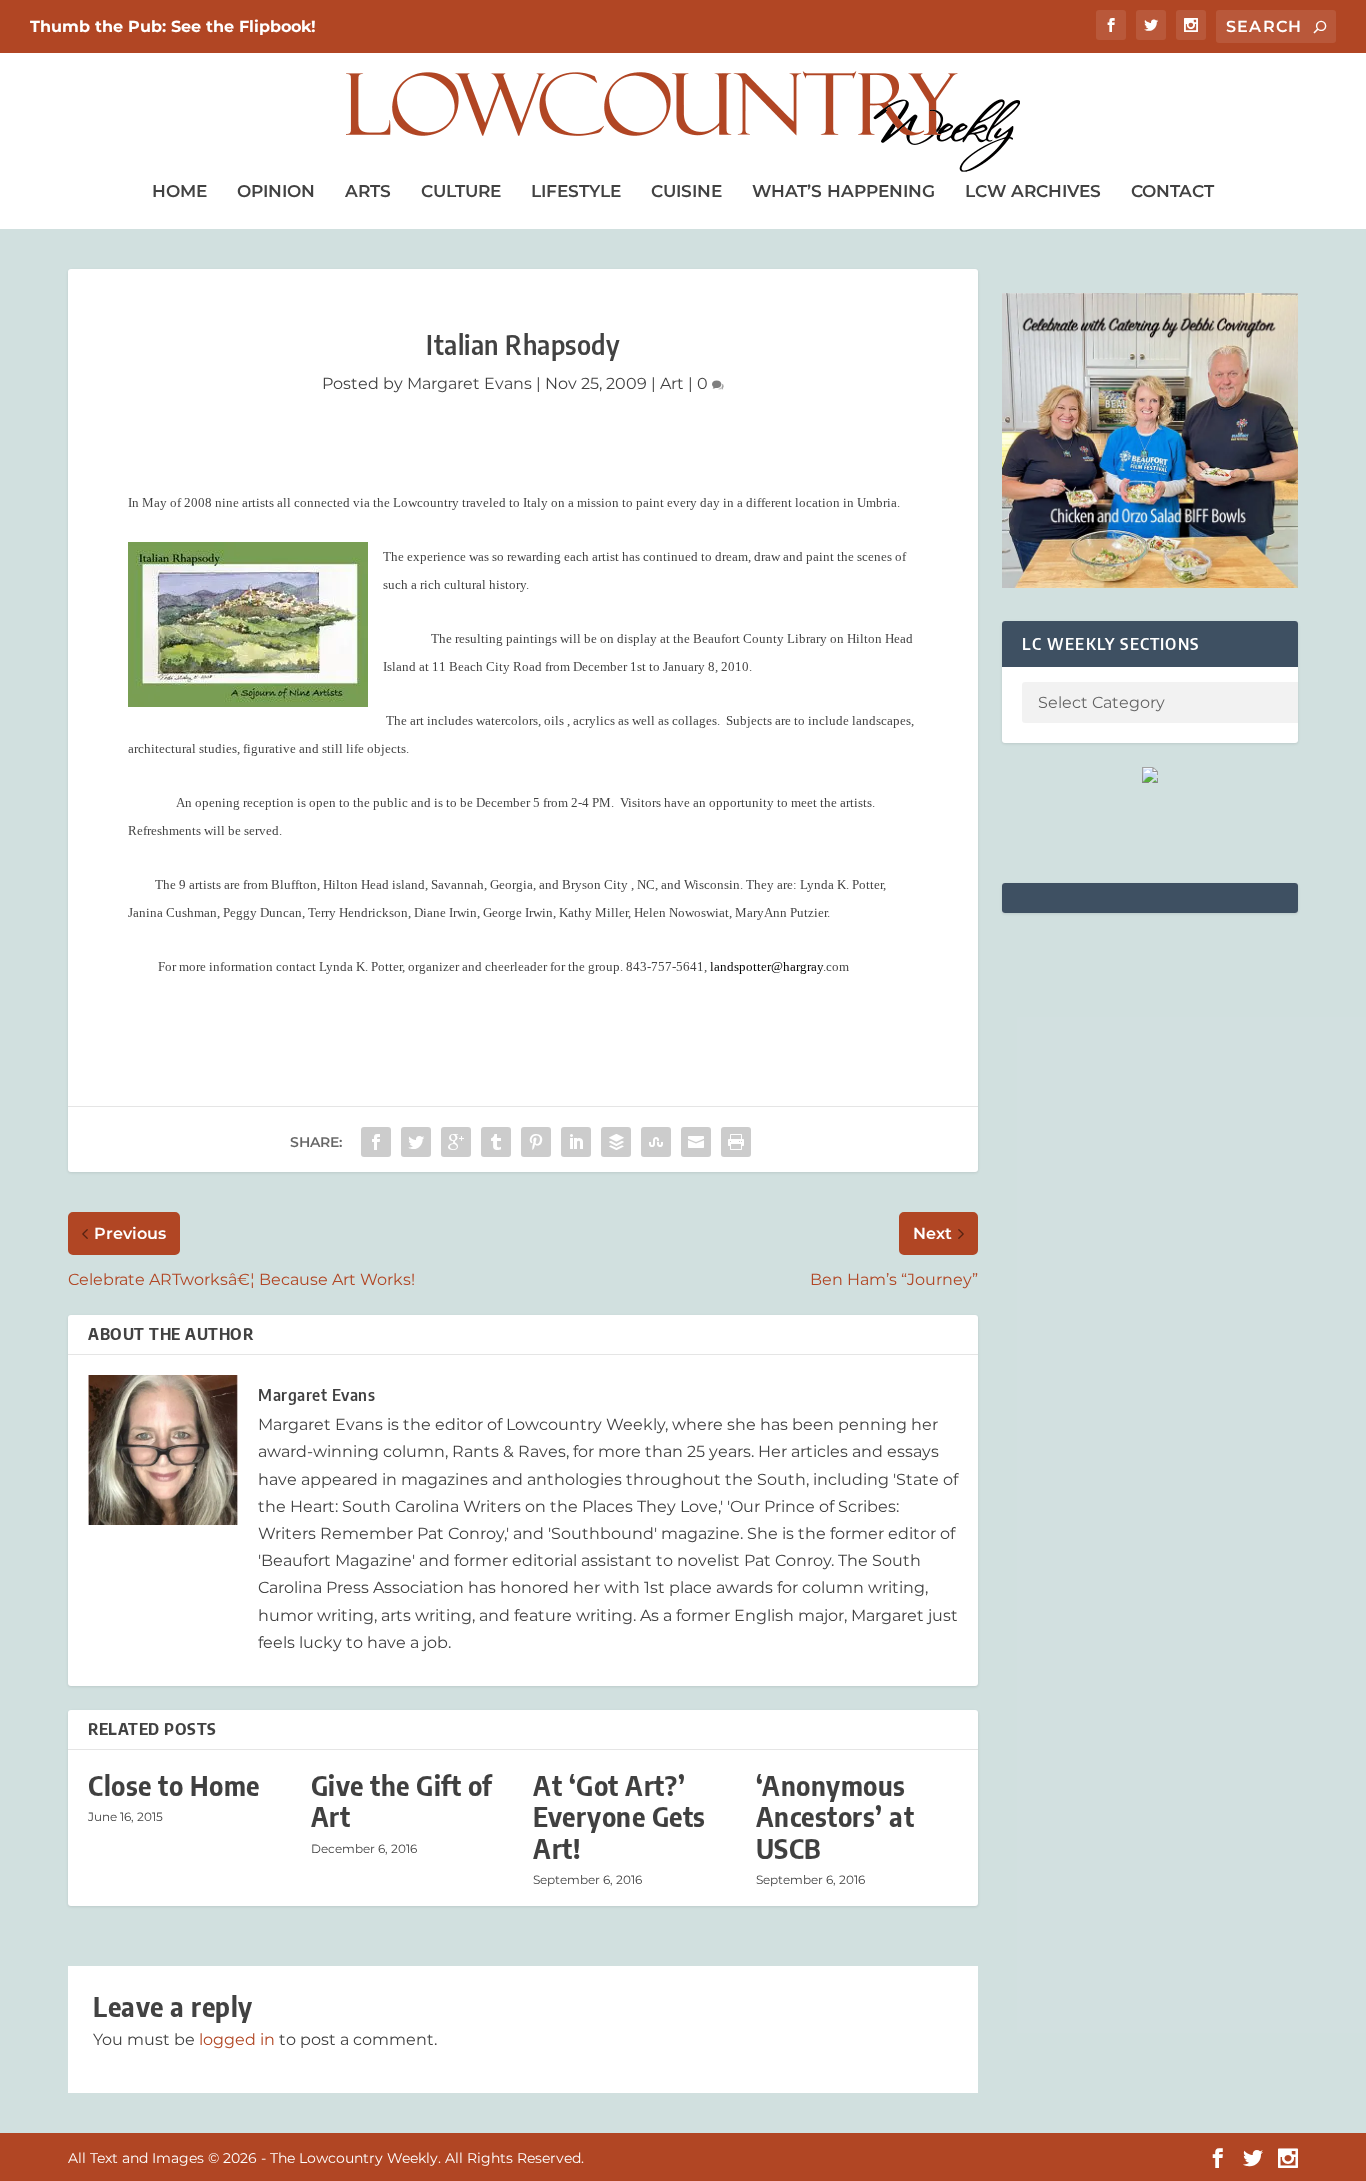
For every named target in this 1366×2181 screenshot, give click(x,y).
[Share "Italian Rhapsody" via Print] (736, 1142)
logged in (237, 2039)
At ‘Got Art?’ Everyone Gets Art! (619, 1816)
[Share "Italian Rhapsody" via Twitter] (416, 1142)
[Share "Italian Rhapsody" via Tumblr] (496, 1142)
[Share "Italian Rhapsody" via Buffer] (616, 1142)
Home (179, 191)
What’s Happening (843, 191)
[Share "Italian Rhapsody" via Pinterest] (536, 1142)
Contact (1172, 191)
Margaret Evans (469, 383)
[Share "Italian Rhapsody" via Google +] (456, 1142)
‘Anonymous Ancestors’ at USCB (835, 1816)
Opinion (276, 191)
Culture (461, 191)
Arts (368, 191)
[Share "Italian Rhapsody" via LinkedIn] (576, 1142)
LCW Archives (1033, 191)
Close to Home (174, 1785)
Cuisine (686, 191)
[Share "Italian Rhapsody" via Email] (696, 1142)
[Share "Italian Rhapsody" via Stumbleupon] (656, 1142)
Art (672, 383)
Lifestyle (576, 191)
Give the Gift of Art (402, 1801)
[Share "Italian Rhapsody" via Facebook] (376, 1142)
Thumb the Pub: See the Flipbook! (173, 26)
